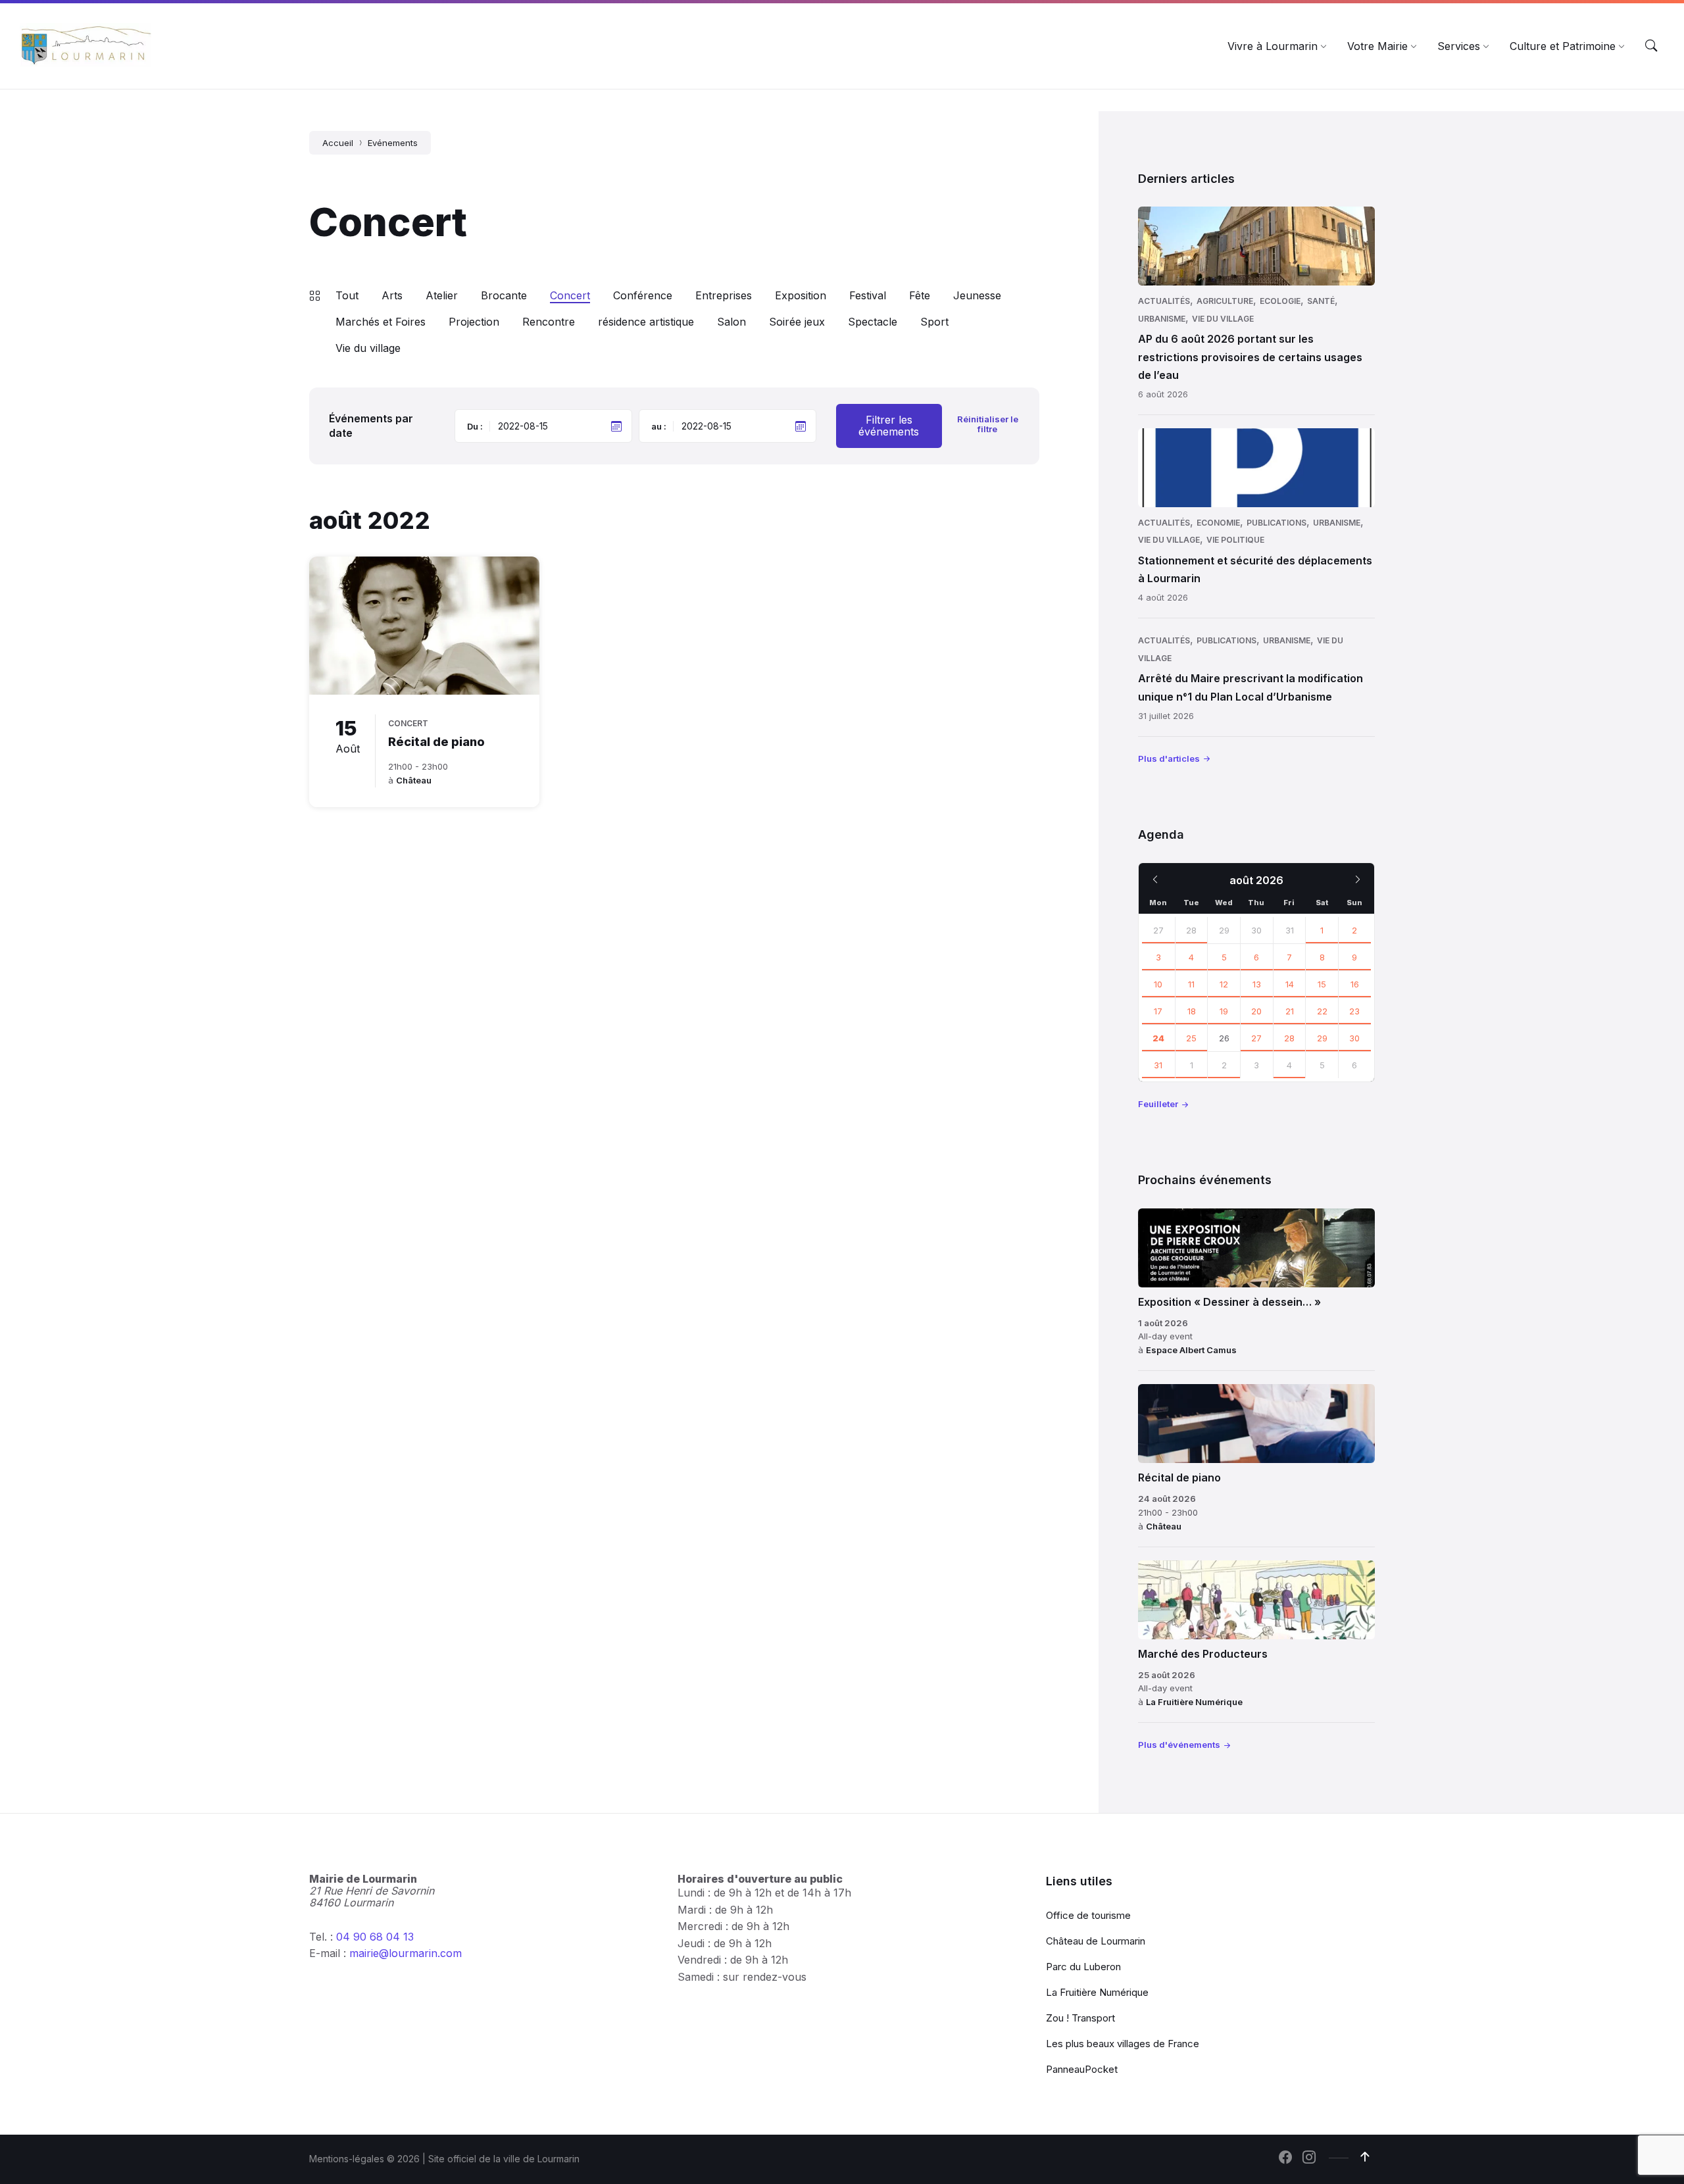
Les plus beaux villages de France (1123, 2044)
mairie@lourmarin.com (406, 1953)
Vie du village (368, 348)
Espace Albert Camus (1191, 1350)
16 (1355, 984)
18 (1192, 1011)
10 (1158, 984)
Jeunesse (977, 295)
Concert (570, 295)
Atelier (442, 295)
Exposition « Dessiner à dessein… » (1229, 1302)
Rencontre (549, 322)
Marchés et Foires (381, 322)
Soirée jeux (797, 322)
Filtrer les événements (889, 426)
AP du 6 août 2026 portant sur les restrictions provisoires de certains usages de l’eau (1250, 357)
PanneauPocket (1082, 2069)
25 (1191, 1038)
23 (1354, 1011)
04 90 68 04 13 (375, 1937)
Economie (1218, 523)
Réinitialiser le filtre (988, 424)
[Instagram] (1309, 2158)
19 (1224, 1011)
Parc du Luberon (1083, 1967)
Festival (868, 295)
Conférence (643, 295)
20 (1256, 1011)
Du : (475, 426)
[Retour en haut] (1365, 2157)
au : (659, 426)
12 (1224, 984)
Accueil (338, 143)
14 (1290, 984)
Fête (920, 295)
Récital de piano (436, 742)
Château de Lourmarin (1096, 1941)
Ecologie (1280, 301)
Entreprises (724, 295)
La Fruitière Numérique (1194, 1702)
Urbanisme (1162, 319)
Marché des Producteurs (1203, 1654)
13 (1257, 984)
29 (1322, 1038)
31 (1158, 1065)
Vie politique (1235, 540)
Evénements (393, 143)
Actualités (1164, 301)
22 (1322, 1011)
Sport (934, 322)
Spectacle (873, 322)
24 (1158, 1038)
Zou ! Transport (1080, 2018)
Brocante (504, 295)
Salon (731, 322)
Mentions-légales (347, 2159)
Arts (392, 295)
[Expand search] (1651, 46)
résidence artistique (646, 322)
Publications (1276, 523)
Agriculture (1225, 301)
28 (1191, 930)
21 (1290, 1011)
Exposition (801, 295)
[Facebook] (1285, 2158)
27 (1158, 930)
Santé (1321, 301)
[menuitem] (1273, 46)
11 (1191, 984)
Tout (347, 295)
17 (1158, 1011)
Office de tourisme (1088, 1915)
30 (1354, 1038)
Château (414, 780)
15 (1322, 984)
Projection (474, 322)
